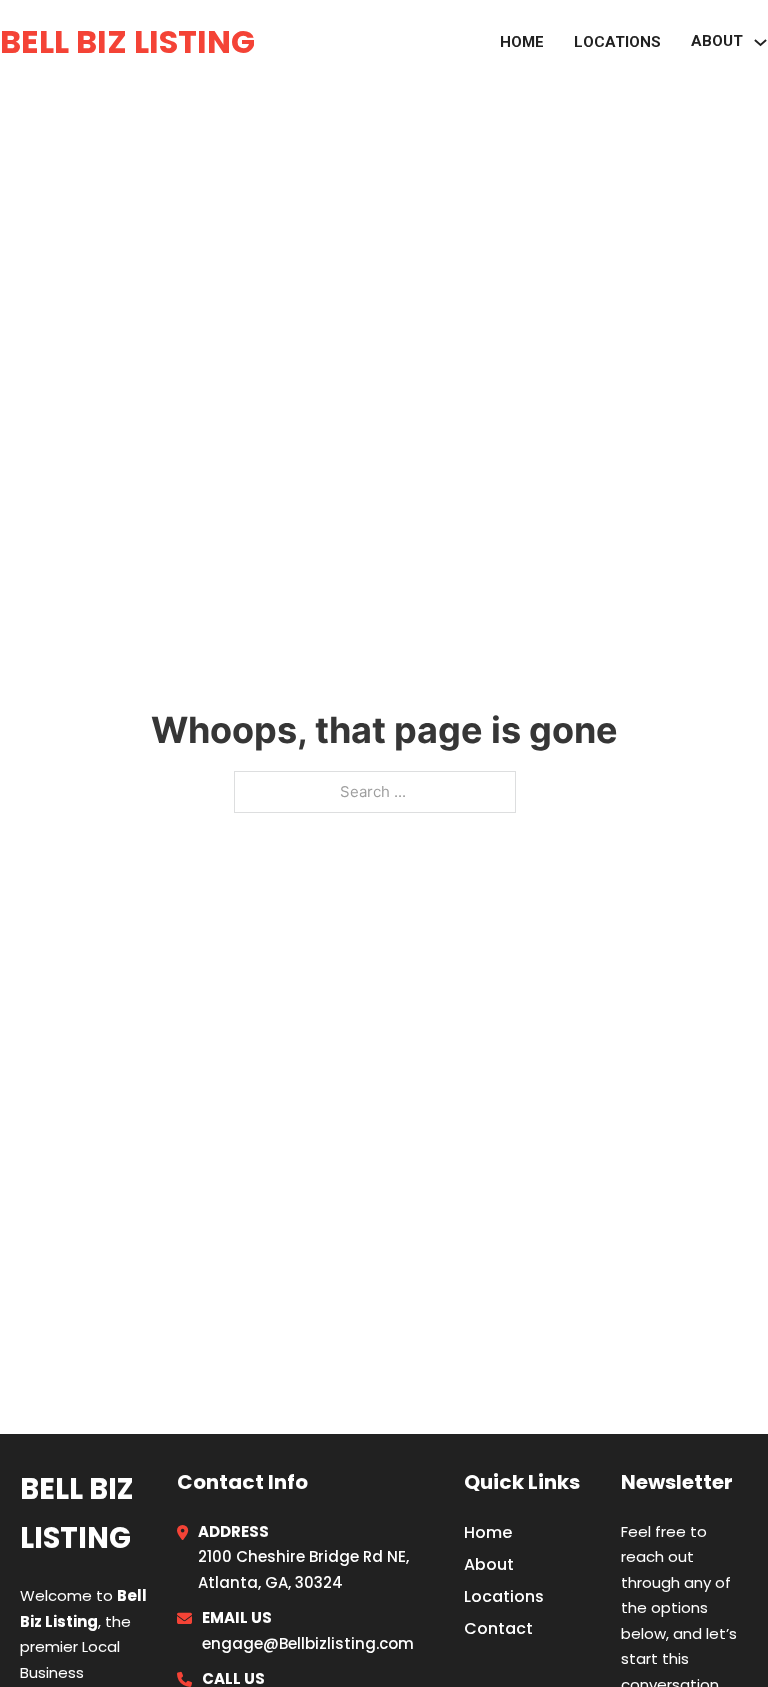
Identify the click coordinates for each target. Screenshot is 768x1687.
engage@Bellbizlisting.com (308, 1643)
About (489, 1564)
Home (522, 42)
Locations (617, 42)
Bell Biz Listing (127, 41)
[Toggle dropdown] (760, 42)
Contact (498, 1628)
